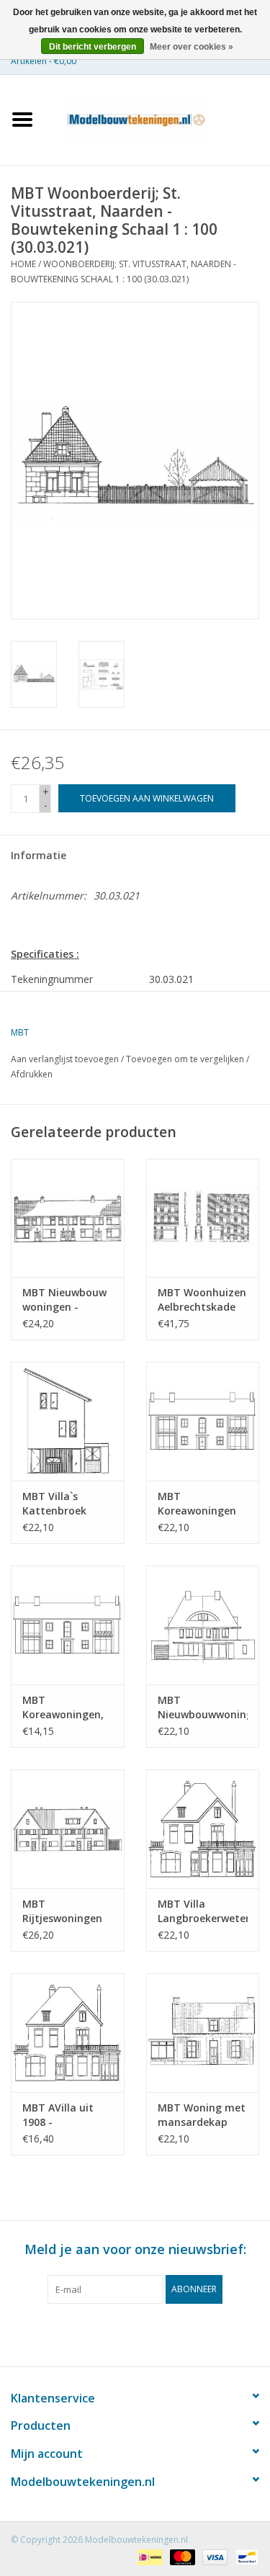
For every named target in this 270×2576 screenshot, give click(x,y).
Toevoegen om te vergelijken (186, 1059)
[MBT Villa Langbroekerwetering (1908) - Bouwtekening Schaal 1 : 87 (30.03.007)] (203, 1829)
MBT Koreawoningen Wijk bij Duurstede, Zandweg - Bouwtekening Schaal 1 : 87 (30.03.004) (197, 1504)
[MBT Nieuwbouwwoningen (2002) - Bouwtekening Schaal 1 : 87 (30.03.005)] (203, 1625)
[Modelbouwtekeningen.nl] (158, 118)
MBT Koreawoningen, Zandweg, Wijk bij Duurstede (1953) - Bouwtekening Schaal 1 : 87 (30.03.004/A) (66, 1707)
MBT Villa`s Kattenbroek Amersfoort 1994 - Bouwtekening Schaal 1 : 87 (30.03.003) (65, 1504)
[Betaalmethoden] (148, 2556)
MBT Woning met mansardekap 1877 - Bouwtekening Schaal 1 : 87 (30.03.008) (202, 2115)
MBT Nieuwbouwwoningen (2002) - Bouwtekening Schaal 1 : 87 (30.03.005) (203, 1707)
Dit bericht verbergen (93, 47)
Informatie (39, 855)
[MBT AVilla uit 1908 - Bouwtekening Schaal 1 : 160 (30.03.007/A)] (68, 2033)
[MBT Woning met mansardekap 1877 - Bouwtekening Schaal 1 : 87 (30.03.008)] (203, 2033)
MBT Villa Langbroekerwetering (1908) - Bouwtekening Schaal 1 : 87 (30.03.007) (203, 1911)
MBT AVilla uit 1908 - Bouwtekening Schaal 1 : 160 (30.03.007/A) (58, 2115)
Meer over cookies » (192, 47)
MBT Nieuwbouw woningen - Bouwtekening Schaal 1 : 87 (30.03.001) (64, 1300)
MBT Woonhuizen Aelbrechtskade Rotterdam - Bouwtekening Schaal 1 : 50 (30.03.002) (202, 1300)
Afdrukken (32, 1074)
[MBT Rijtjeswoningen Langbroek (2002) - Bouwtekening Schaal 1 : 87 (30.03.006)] (68, 1829)
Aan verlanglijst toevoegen (65, 1059)
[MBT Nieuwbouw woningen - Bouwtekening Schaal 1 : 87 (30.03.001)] (68, 1218)
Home (23, 264)
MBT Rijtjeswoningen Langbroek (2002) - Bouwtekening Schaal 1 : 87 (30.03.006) (65, 1911)
